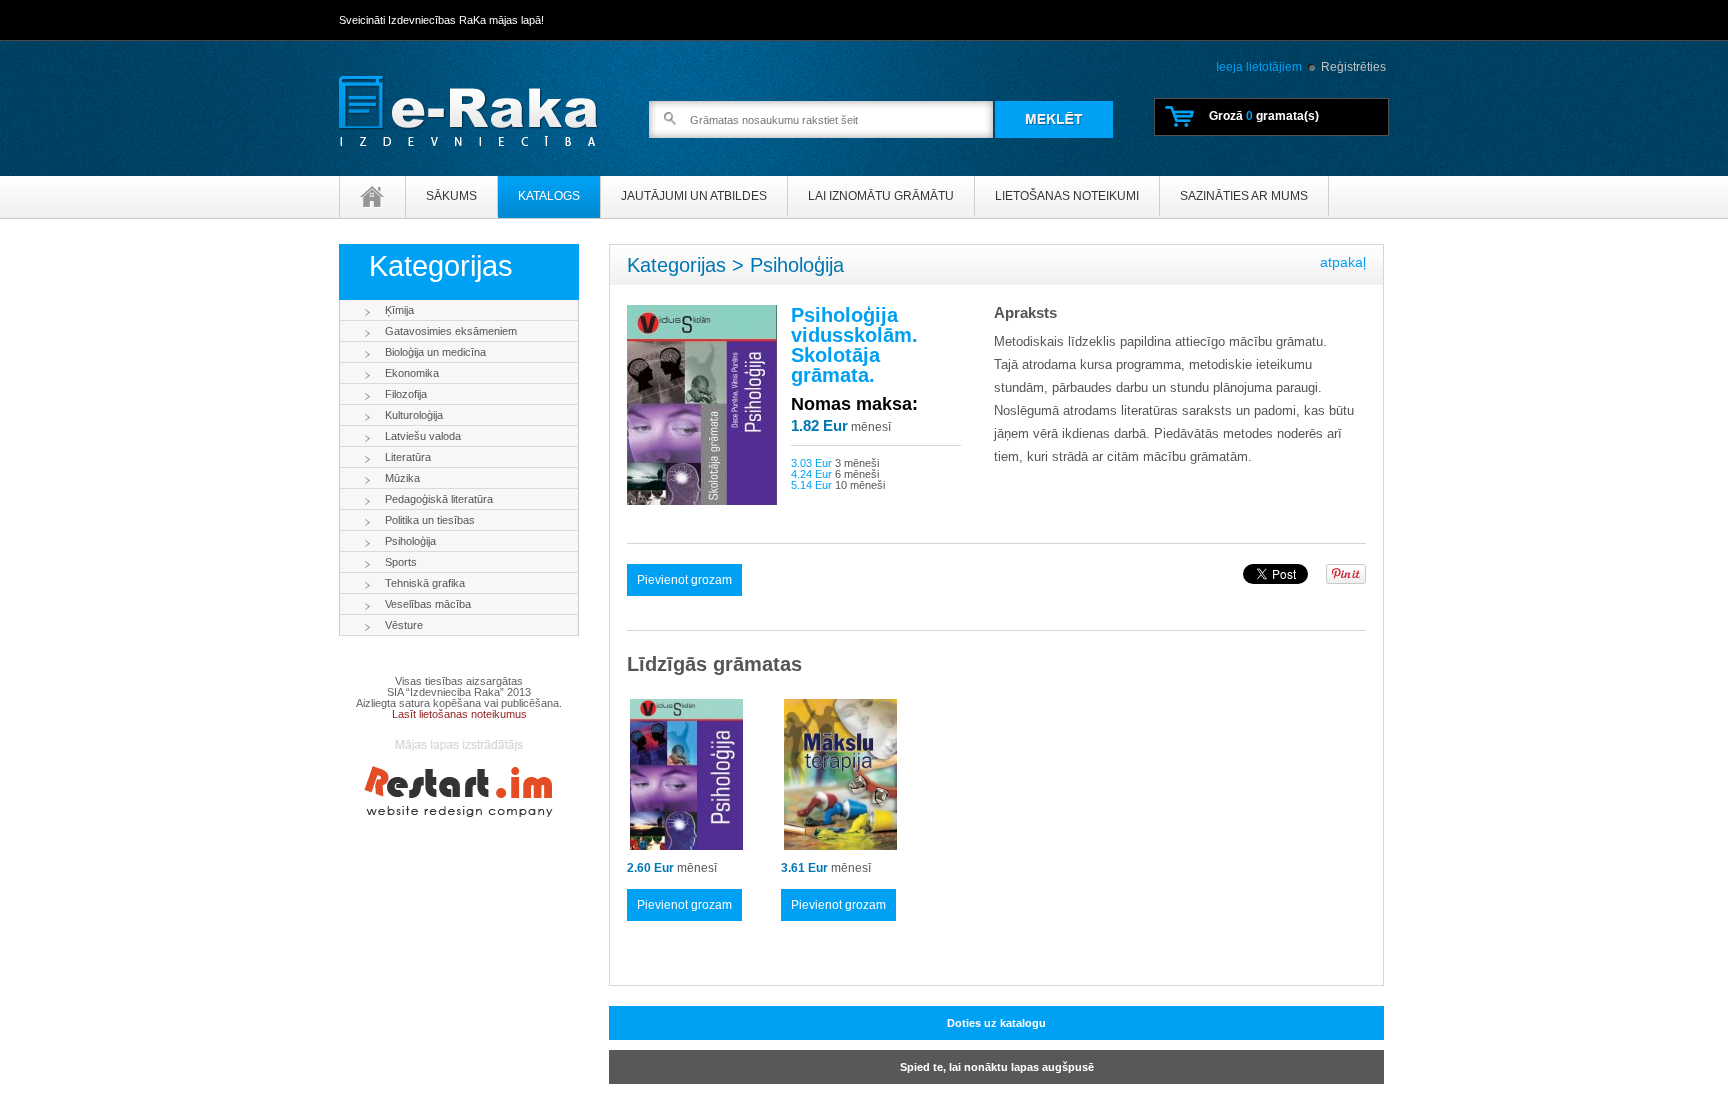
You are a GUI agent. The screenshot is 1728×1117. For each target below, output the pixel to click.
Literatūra (408, 457)
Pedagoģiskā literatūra (439, 499)
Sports (401, 562)
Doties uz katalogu (996, 1023)
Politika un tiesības (430, 520)
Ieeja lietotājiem (1259, 67)
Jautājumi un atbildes (694, 196)
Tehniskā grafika (425, 583)
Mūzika (402, 478)
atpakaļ (1343, 262)
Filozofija (406, 394)
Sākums (451, 196)
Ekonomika (412, 373)
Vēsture (404, 625)
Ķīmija (399, 310)
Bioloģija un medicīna (435, 352)
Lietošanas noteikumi (1067, 196)
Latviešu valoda (423, 436)
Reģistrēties (1353, 67)
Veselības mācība (428, 604)
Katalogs (549, 196)
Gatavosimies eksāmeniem (451, 331)
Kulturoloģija (414, 415)
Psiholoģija (410, 541)
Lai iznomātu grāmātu (881, 196)
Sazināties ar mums (1244, 196)
